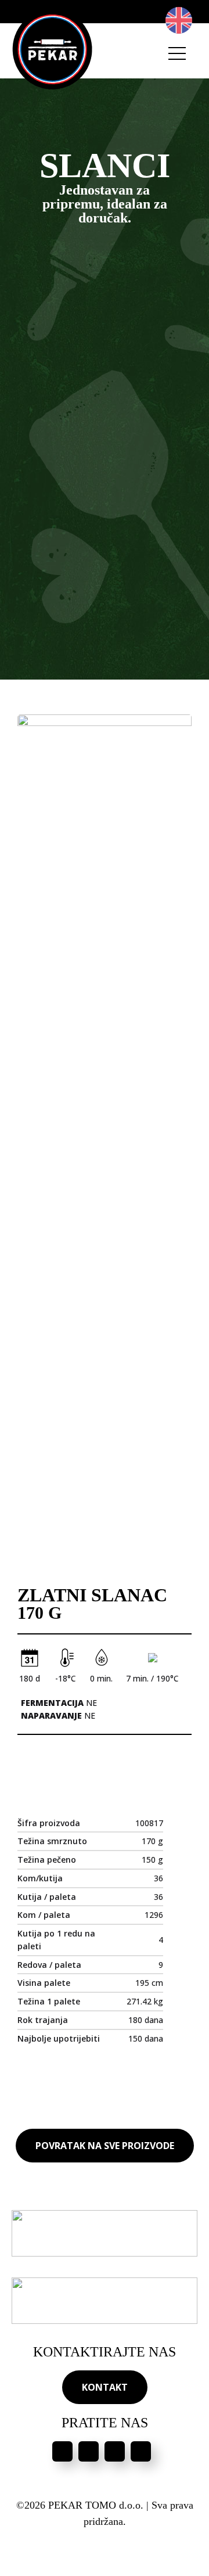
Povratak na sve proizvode (105, 2146)
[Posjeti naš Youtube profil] (115, 2451)
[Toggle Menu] (177, 53)
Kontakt (105, 2387)
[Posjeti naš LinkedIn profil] (141, 2451)
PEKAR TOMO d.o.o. (96, 2505)
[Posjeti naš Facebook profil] (62, 2451)
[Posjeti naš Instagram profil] (89, 2451)
